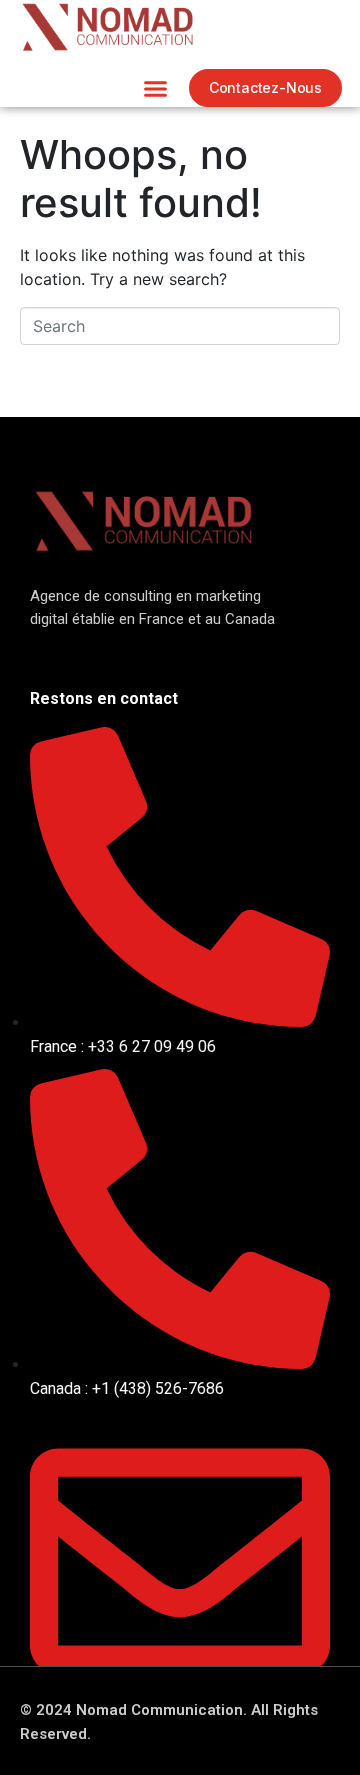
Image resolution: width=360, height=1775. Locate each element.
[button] (155, 88)
